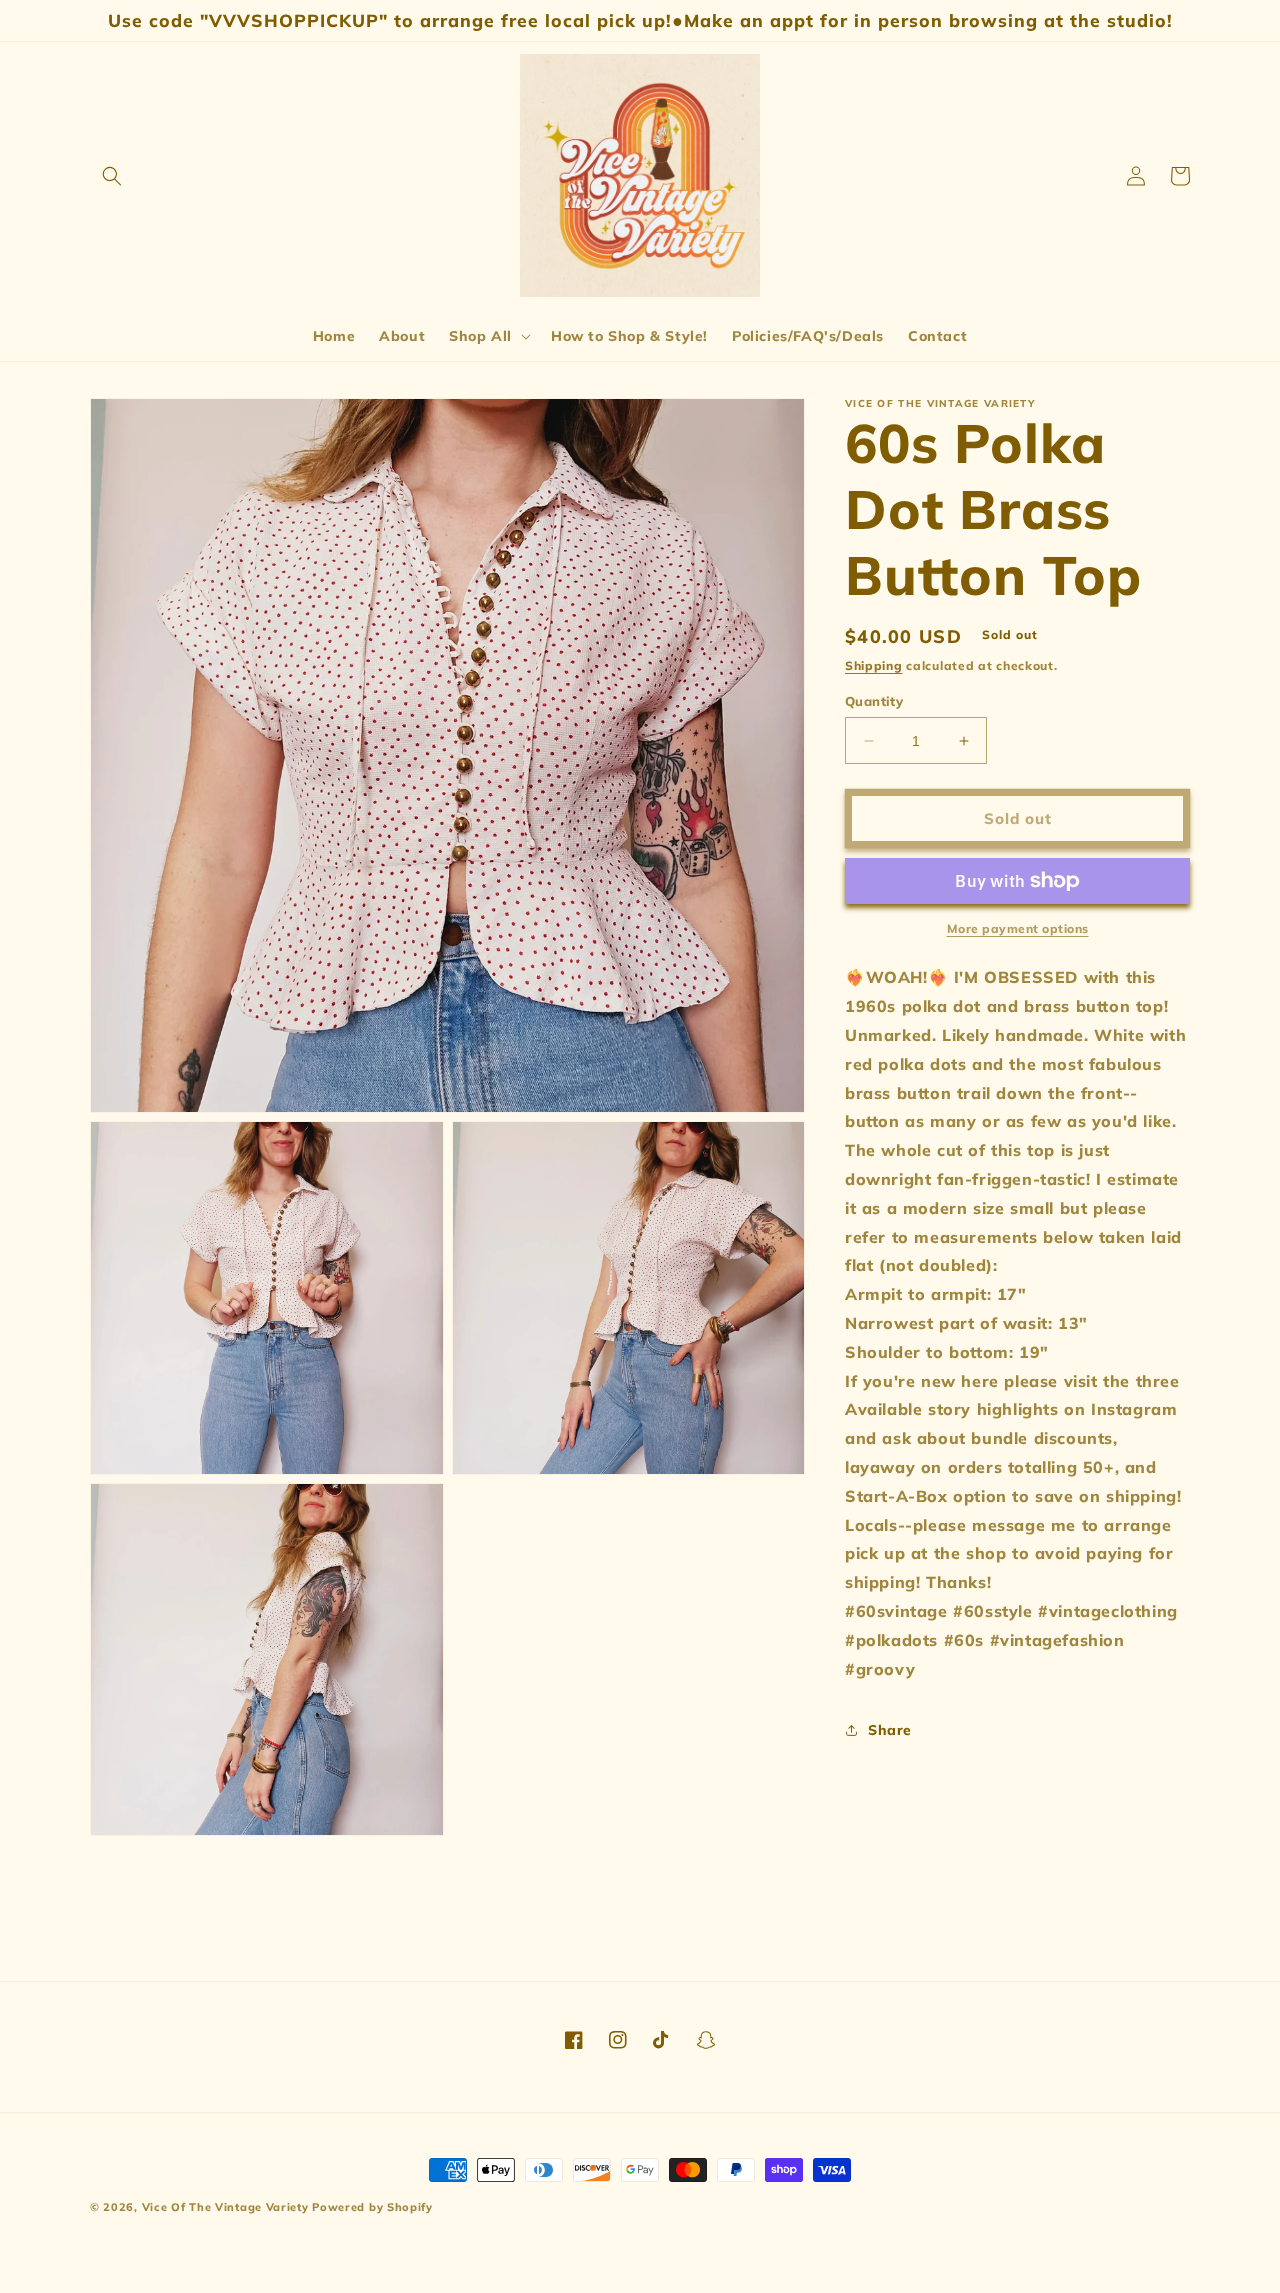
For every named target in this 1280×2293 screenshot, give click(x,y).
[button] (112, 176)
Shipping (874, 665)
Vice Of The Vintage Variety (225, 2207)
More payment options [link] (1018, 928)
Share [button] (890, 1730)
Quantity (874, 701)
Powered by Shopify (372, 2207)
